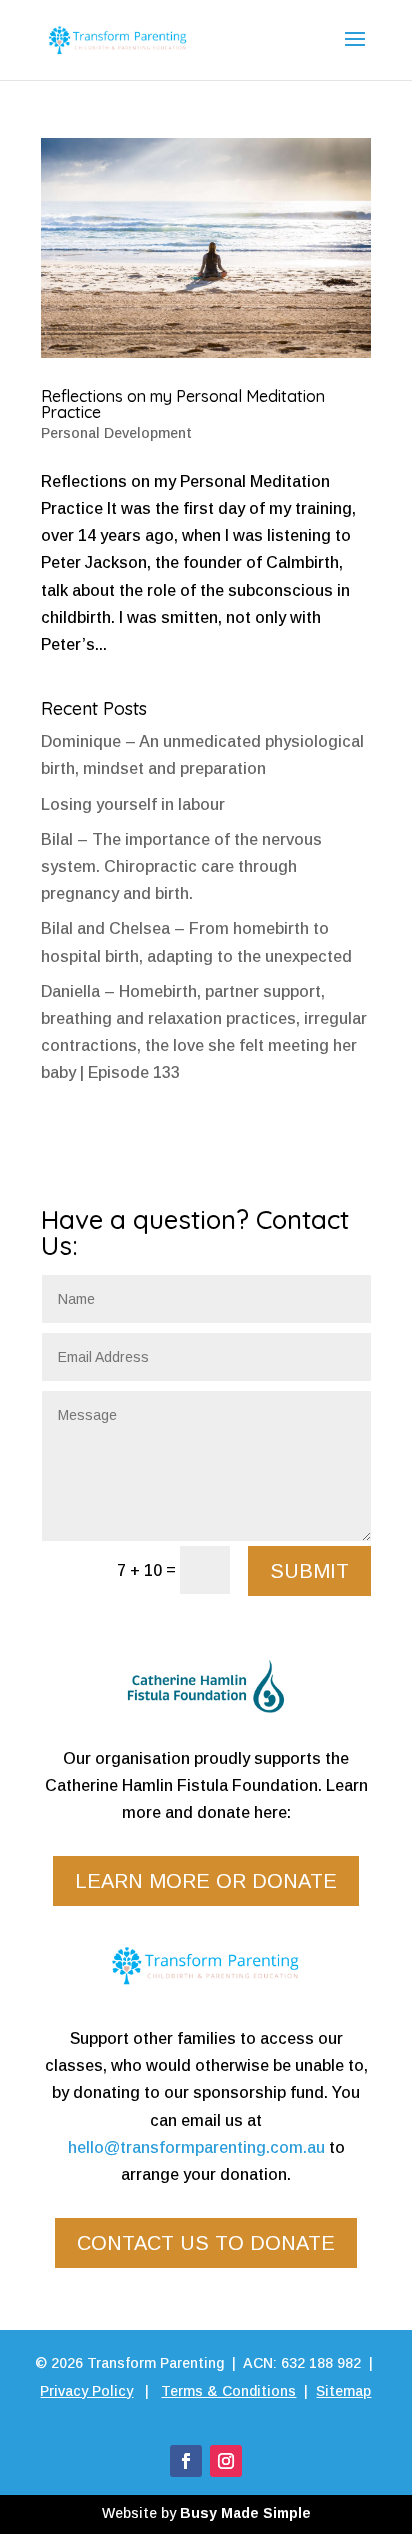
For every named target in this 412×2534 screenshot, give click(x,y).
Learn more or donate (206, 1881)
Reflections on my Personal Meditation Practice (183, 404)
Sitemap (343, 2391)
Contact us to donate (206, 2243)
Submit (309, 1571)
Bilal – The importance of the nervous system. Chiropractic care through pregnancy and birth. (181, 866)
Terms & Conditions (228, 2391)
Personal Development (116, 433)
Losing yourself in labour (133, 804)
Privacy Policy (86, 2391)
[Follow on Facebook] (186, 2461)
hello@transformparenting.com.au (196, 2147)
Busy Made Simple (245, 2513)
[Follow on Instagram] (226, 2461)
